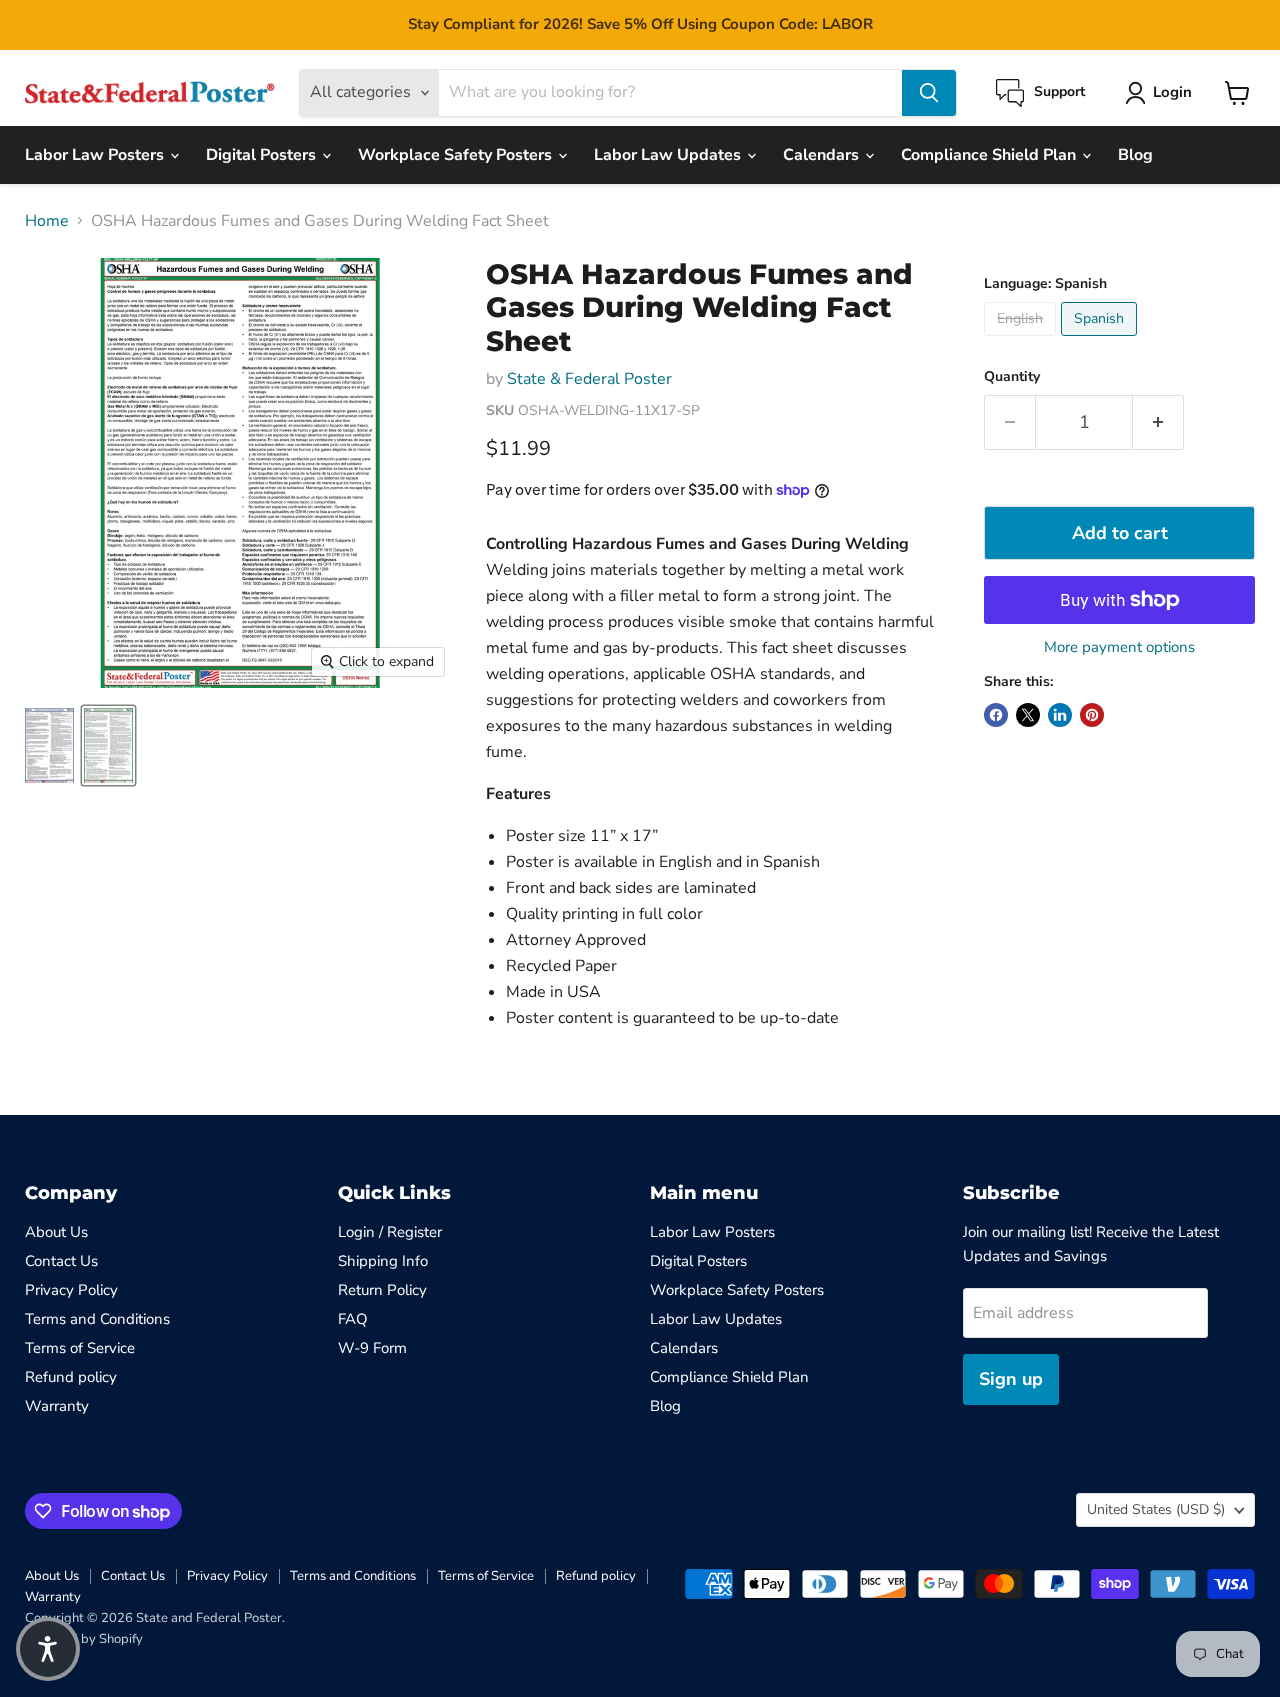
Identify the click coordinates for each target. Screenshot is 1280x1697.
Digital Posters (263, 155)
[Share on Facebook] (996, 715)
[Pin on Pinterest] (1092, 715)
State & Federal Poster (589, 379)
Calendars (823, 155)
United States (1156, 1509)
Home (47, 221)
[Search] (929, 93)
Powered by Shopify (84, 1639)
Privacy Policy (71, 1290)
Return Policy (382, 1290)
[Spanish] (1101, 341)
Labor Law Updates (669, 155)
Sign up (1011, 1379)
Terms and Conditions (97, 1319)
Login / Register (390, 1232)
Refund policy (71, 1377)
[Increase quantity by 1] (1158, 422)
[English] (1022, 341)
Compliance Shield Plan (990, 155)
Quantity (1012, 377)
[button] (48, 1649)
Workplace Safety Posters (457, 155)
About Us (56, 1232)
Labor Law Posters (96, 155)
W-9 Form (372, 1348)
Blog (1135, 155)
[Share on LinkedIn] (1060, 715)
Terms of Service (80, 1348)
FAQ (353, 1319)
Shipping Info (383, 1261)
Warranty (57, 1406)
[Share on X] (1028, 715)
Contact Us (61, 1261)
